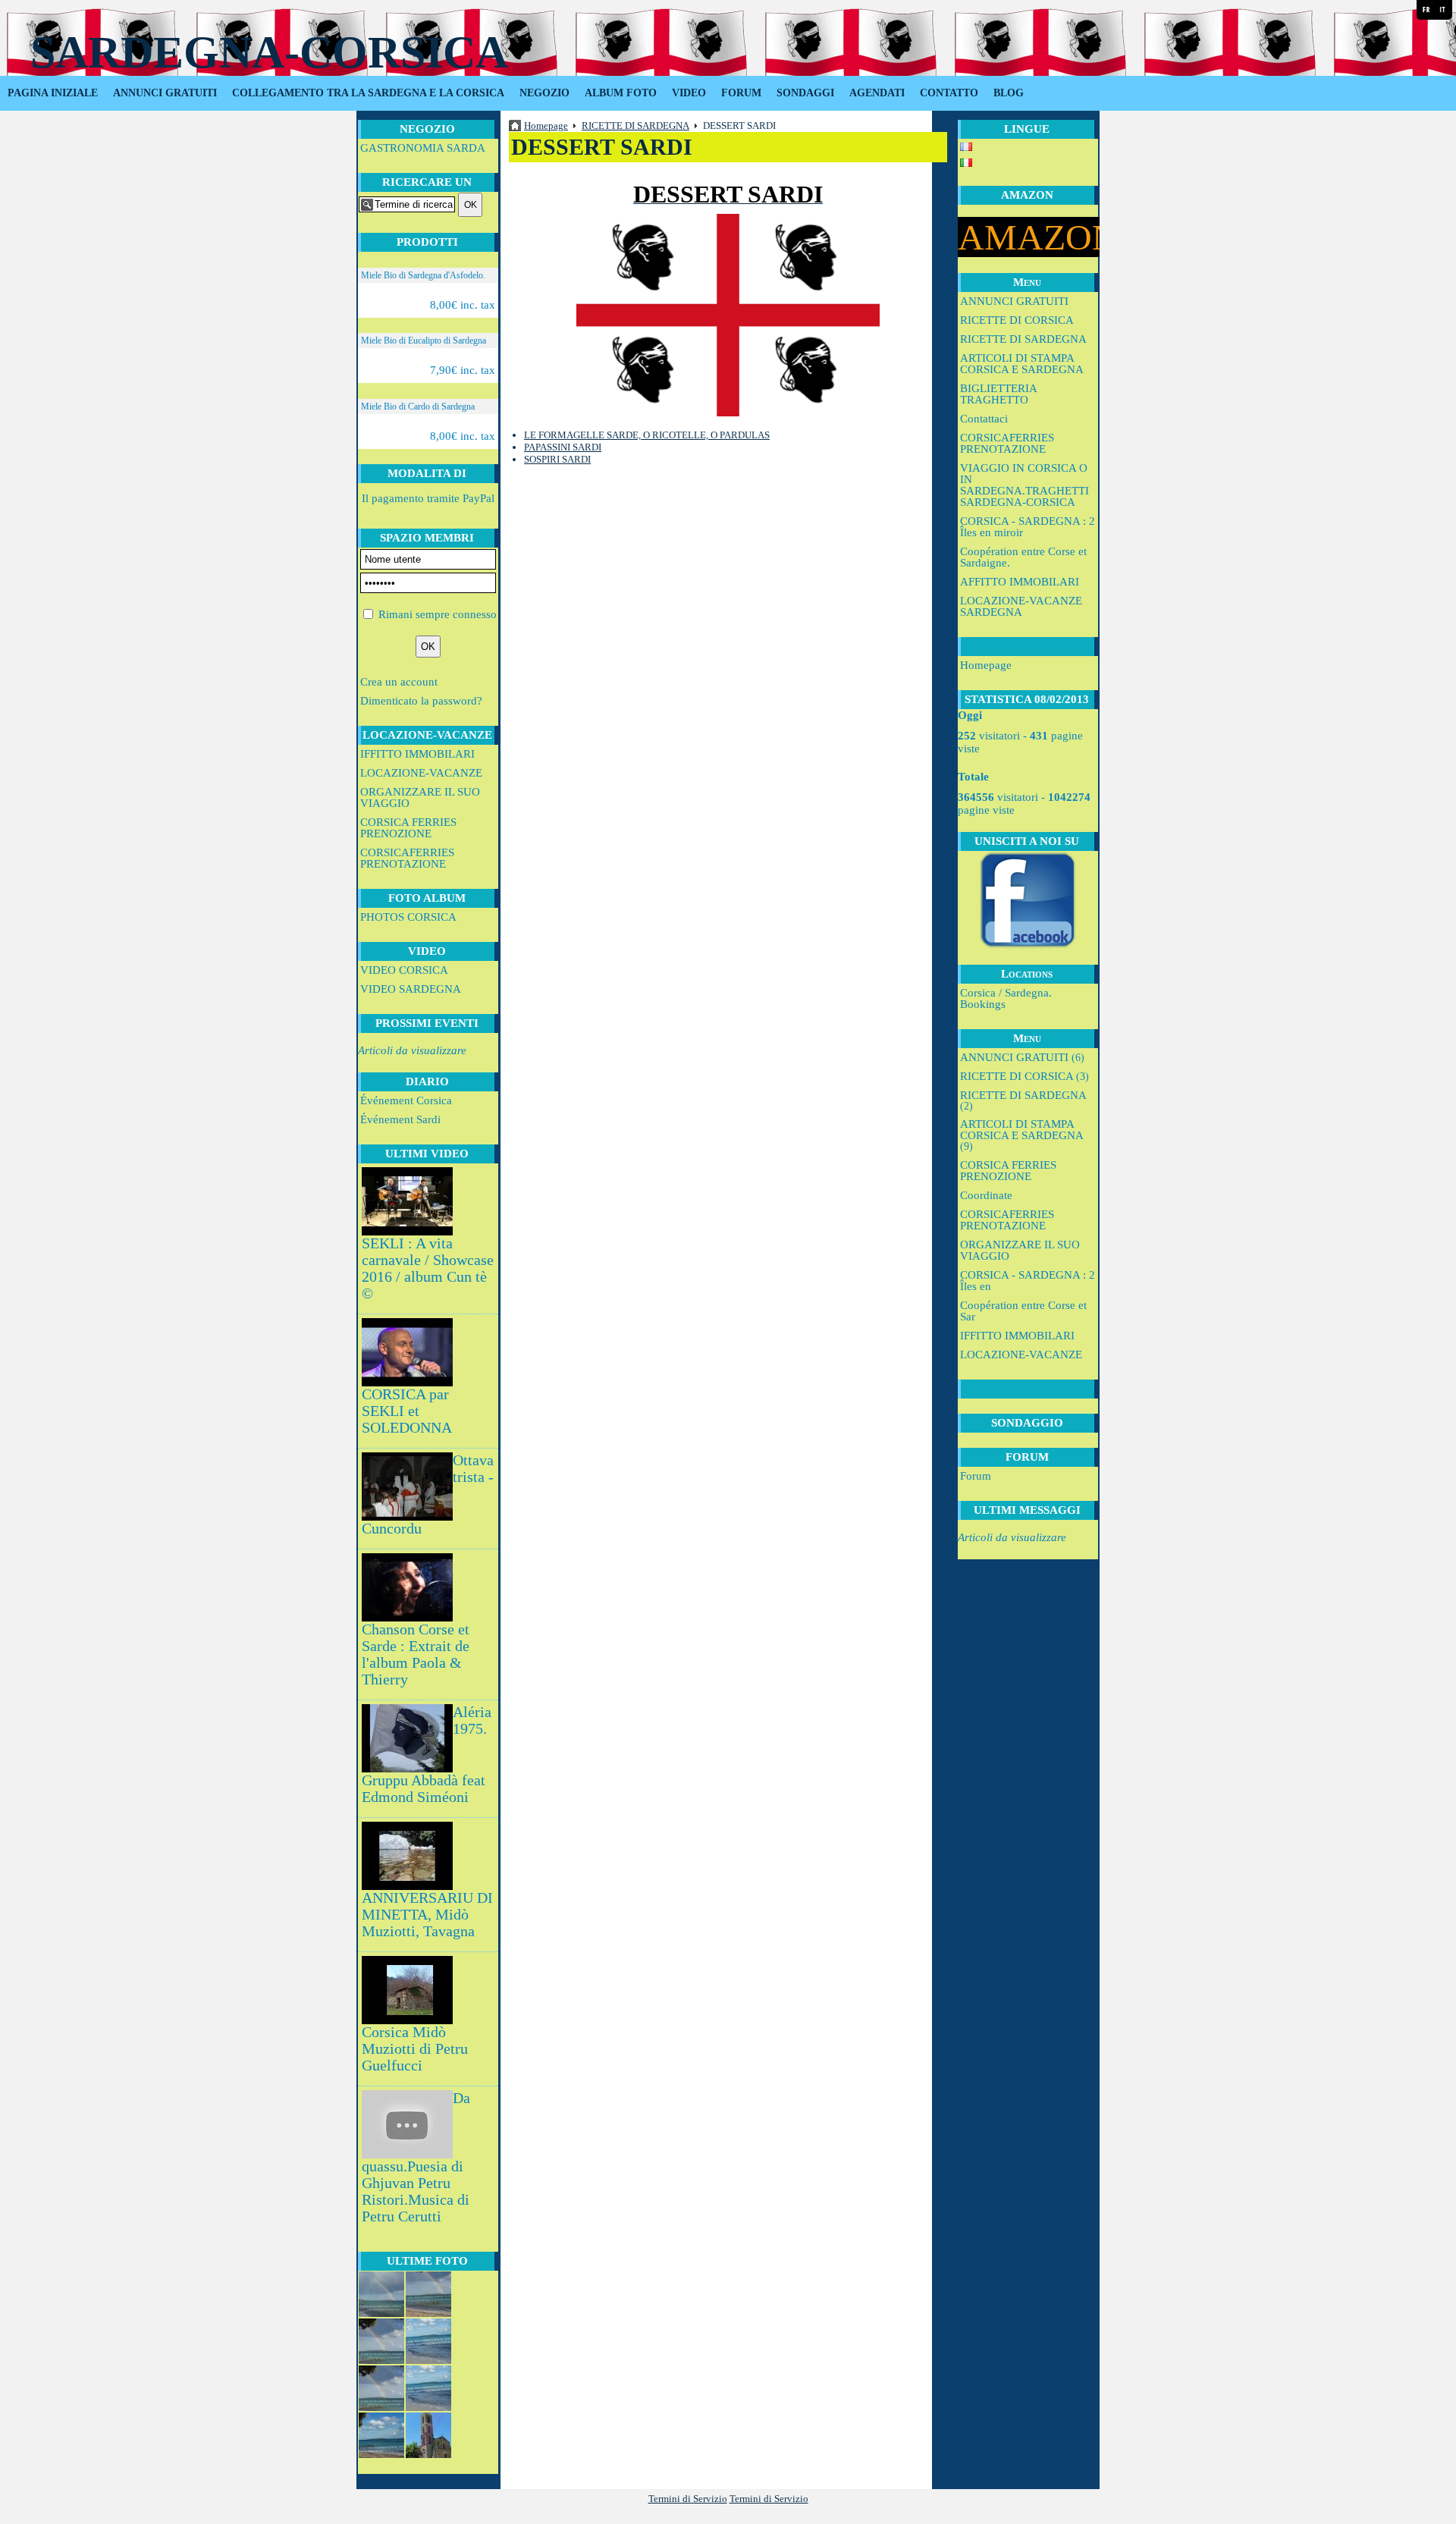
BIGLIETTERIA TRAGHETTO (998, 394)
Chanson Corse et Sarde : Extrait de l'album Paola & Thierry (416, 1654)
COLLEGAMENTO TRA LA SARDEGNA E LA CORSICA (368, 93)
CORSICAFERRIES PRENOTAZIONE (407, 858)
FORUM (741, 93)
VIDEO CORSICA (404, 970)
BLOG (1009, 93)
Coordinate (986, 1195)
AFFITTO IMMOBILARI (1020, 582)
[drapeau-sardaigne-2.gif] (728, 315)
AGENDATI (877, 93)
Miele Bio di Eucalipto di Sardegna (424, 341)
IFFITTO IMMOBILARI (417, 754)
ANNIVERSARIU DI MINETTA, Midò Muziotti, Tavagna (427, 1915)
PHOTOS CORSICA (408, 917)
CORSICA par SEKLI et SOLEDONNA (407, 1411)
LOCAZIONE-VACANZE (421, 773)
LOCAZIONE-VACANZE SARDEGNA (1021, 606)
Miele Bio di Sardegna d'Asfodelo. (423, 275)
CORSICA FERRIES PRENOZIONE (408, 828)
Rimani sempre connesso (438, 614)
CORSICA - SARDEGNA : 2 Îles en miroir (1028, 527)
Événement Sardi (400, 1119)
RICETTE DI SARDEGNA (1023, 339)
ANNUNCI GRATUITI (165, 93)
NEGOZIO (544, 93)
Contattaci (984, 419)
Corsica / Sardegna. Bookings (1006, 998)
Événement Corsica (406, 1100)
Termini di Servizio (688, 2499)
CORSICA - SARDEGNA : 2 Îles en (1028, 1281)
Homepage (986, 665)
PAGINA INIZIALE (53, 93)
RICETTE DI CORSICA (1017, 320)
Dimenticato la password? (421, 701)
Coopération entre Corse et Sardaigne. (1023, 557)
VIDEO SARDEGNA (411, 989)
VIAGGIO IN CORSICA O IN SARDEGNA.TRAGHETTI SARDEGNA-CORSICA (1025, 485)
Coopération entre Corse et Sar (1023, 1311)
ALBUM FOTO (621, 93)
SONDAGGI (805, 93)
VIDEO (689, 93)
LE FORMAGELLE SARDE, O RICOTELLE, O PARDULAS (647, 435)
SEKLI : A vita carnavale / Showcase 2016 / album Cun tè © (428, 1268)
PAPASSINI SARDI (563, 447)
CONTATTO (949, 93)
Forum (976, 1476)
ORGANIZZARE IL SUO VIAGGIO (420, 797)
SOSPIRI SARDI (557, 459)
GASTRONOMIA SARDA (423, 148)
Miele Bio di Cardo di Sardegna (418, 407)
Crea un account (399, 682)
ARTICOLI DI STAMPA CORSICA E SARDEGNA (1022, 364)
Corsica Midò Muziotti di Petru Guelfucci (415, 2049)
